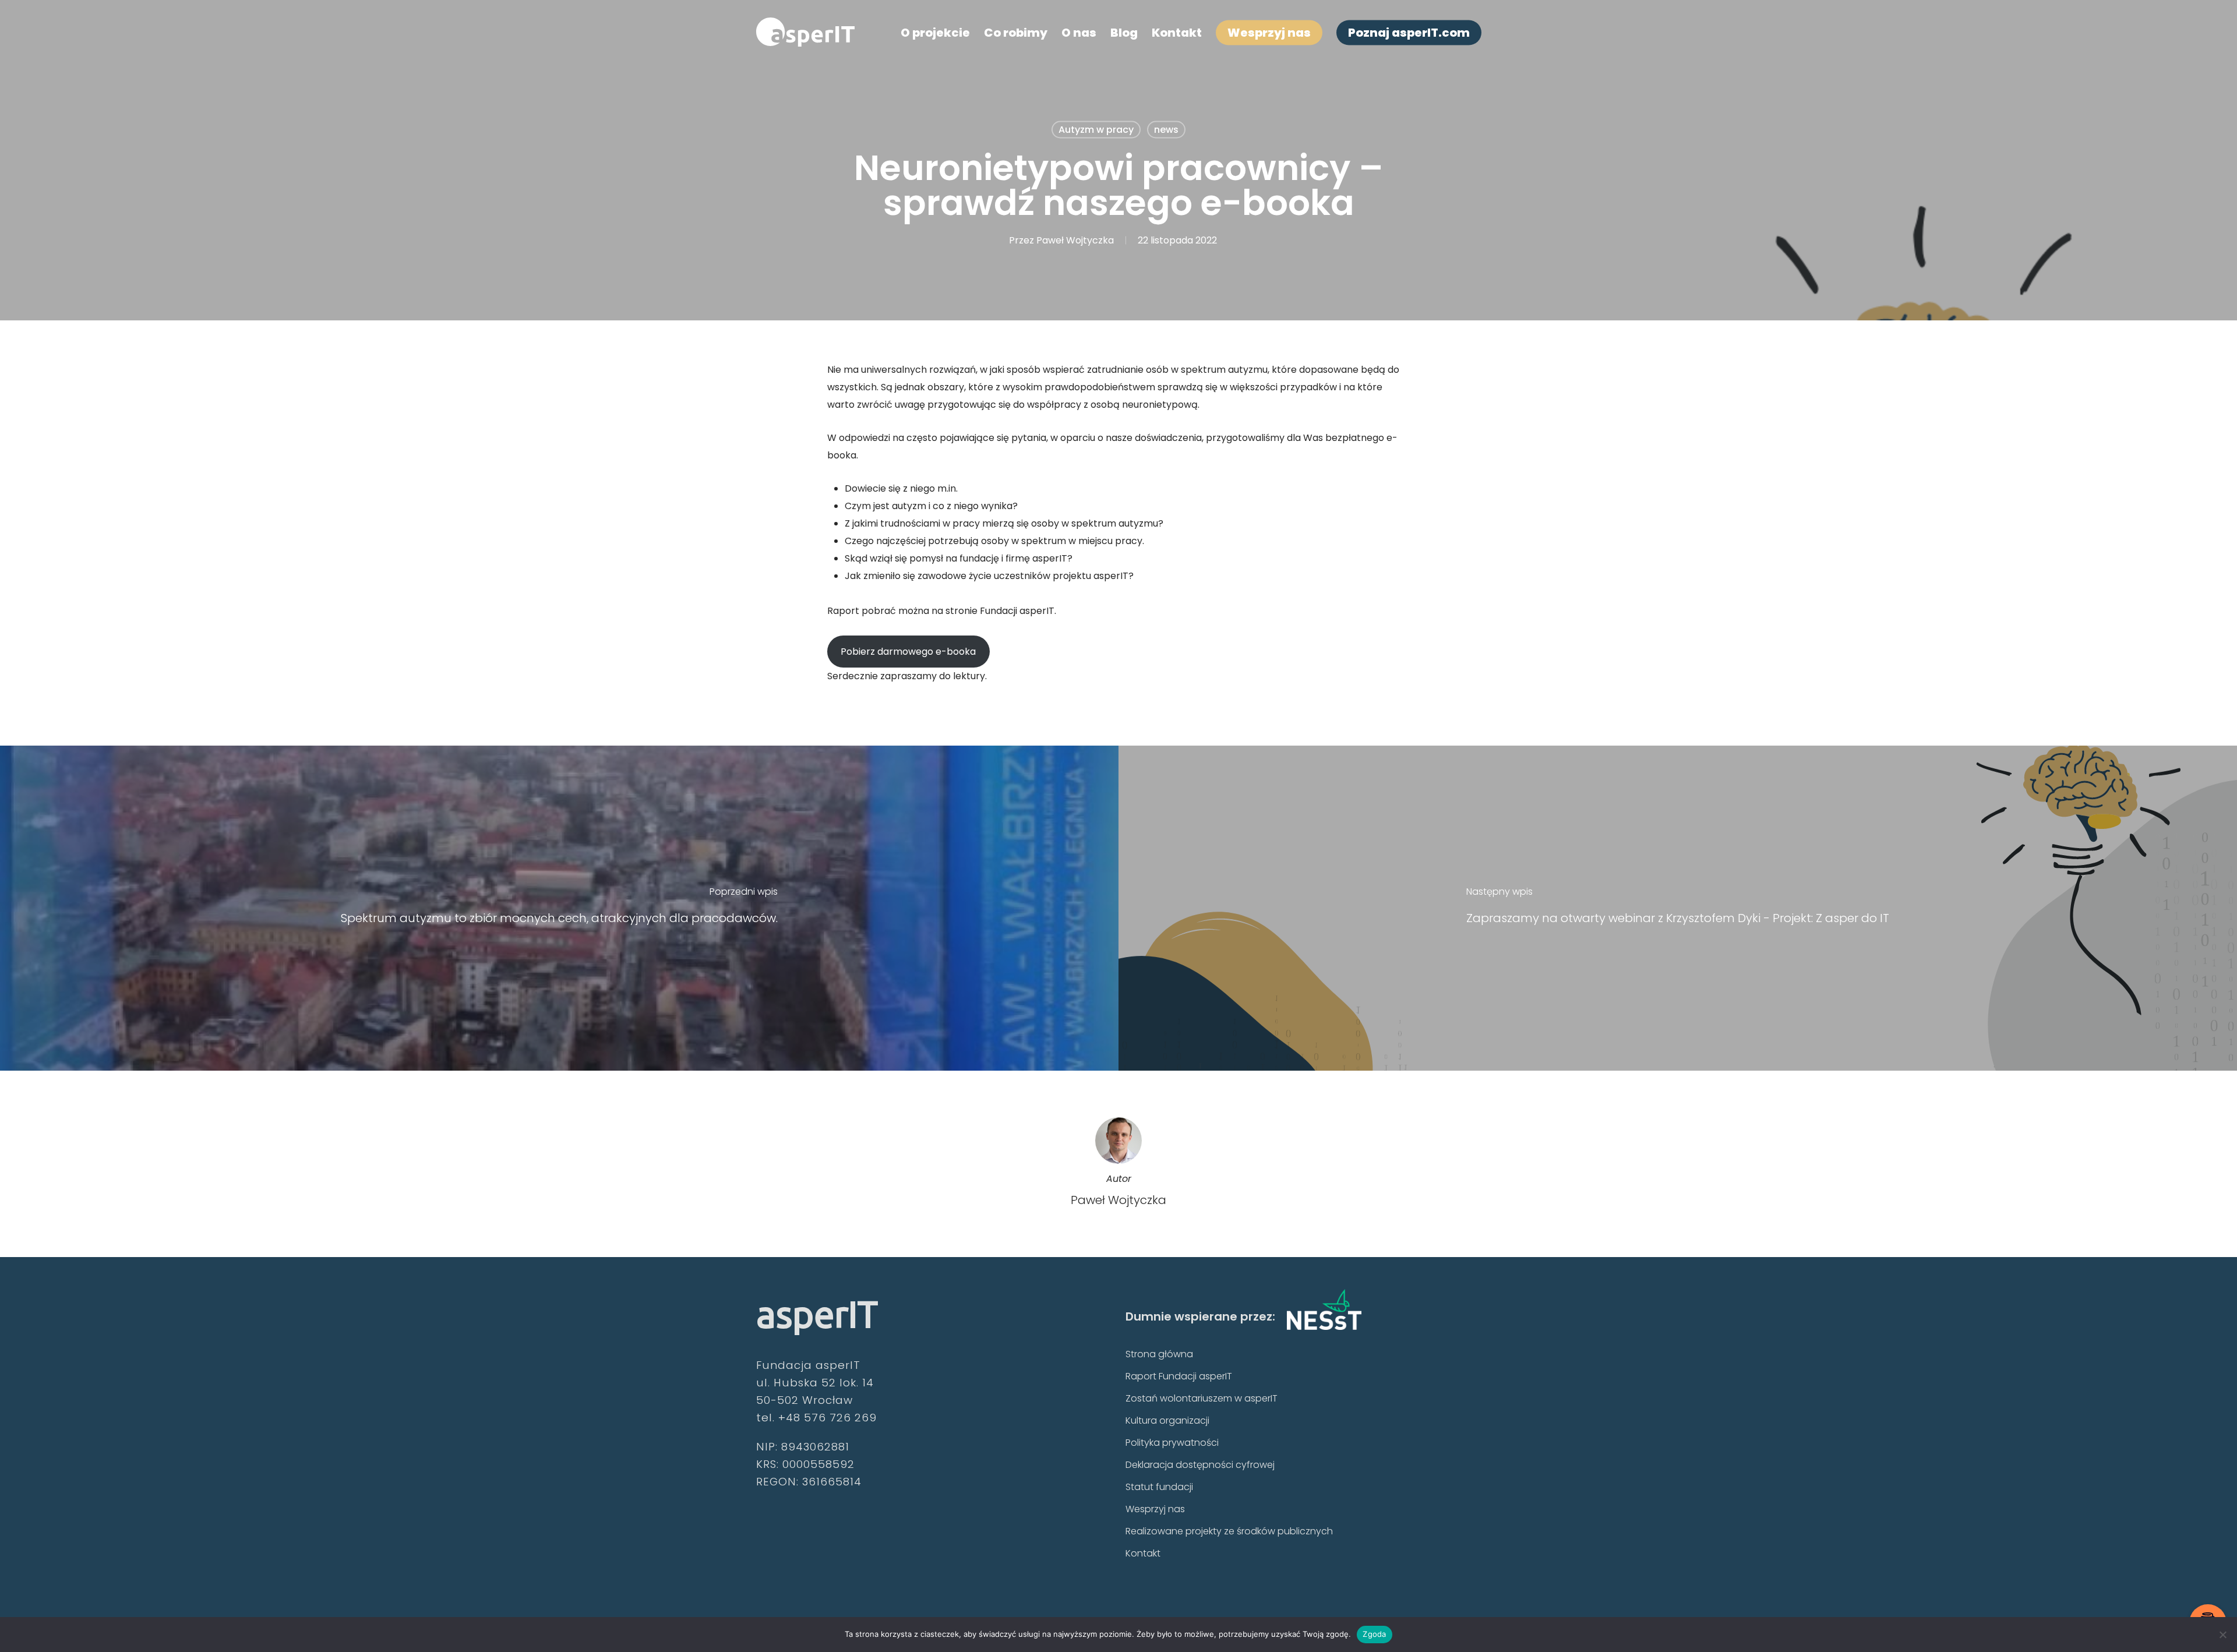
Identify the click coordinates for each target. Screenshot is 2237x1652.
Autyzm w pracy (1096, 130)
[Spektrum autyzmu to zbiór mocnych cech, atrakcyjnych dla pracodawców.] (559, 908)
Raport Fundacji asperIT (1179, 1376)
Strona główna (1159, 1354)
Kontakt (1143, 1553)
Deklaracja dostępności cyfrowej (1200, 1465)
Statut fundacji (1159, 1487)
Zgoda (1374, 1634)
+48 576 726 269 (828, 1418)
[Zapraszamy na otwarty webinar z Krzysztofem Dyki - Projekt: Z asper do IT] (1678, 908)
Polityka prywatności (1172, 1443)
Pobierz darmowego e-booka (908, 652)
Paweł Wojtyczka (1075, 240)
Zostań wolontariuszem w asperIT (1202, 1398)
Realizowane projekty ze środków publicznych (1229, 1531)
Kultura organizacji (1167, 1420)
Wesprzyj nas (1155, 1509)
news (1166, 130)
